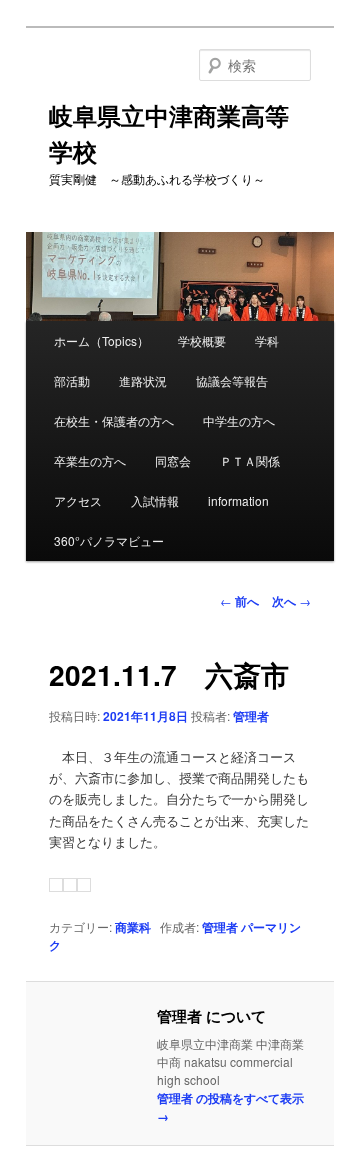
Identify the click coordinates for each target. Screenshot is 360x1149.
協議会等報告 (232, 380)
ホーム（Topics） (101, 340)
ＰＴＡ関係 (250, 460)
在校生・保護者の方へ (114, 420)
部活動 (72, 380)
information (238, 500)
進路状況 (143, 380)
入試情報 (155, 500)
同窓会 (173, 460)
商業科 (133, 927)
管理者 (251, 716)
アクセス (78, 500)
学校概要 (202, 340)
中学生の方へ (239, 420)
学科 (267, 340)
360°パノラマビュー (109, 540)
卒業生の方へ (90, 460)
